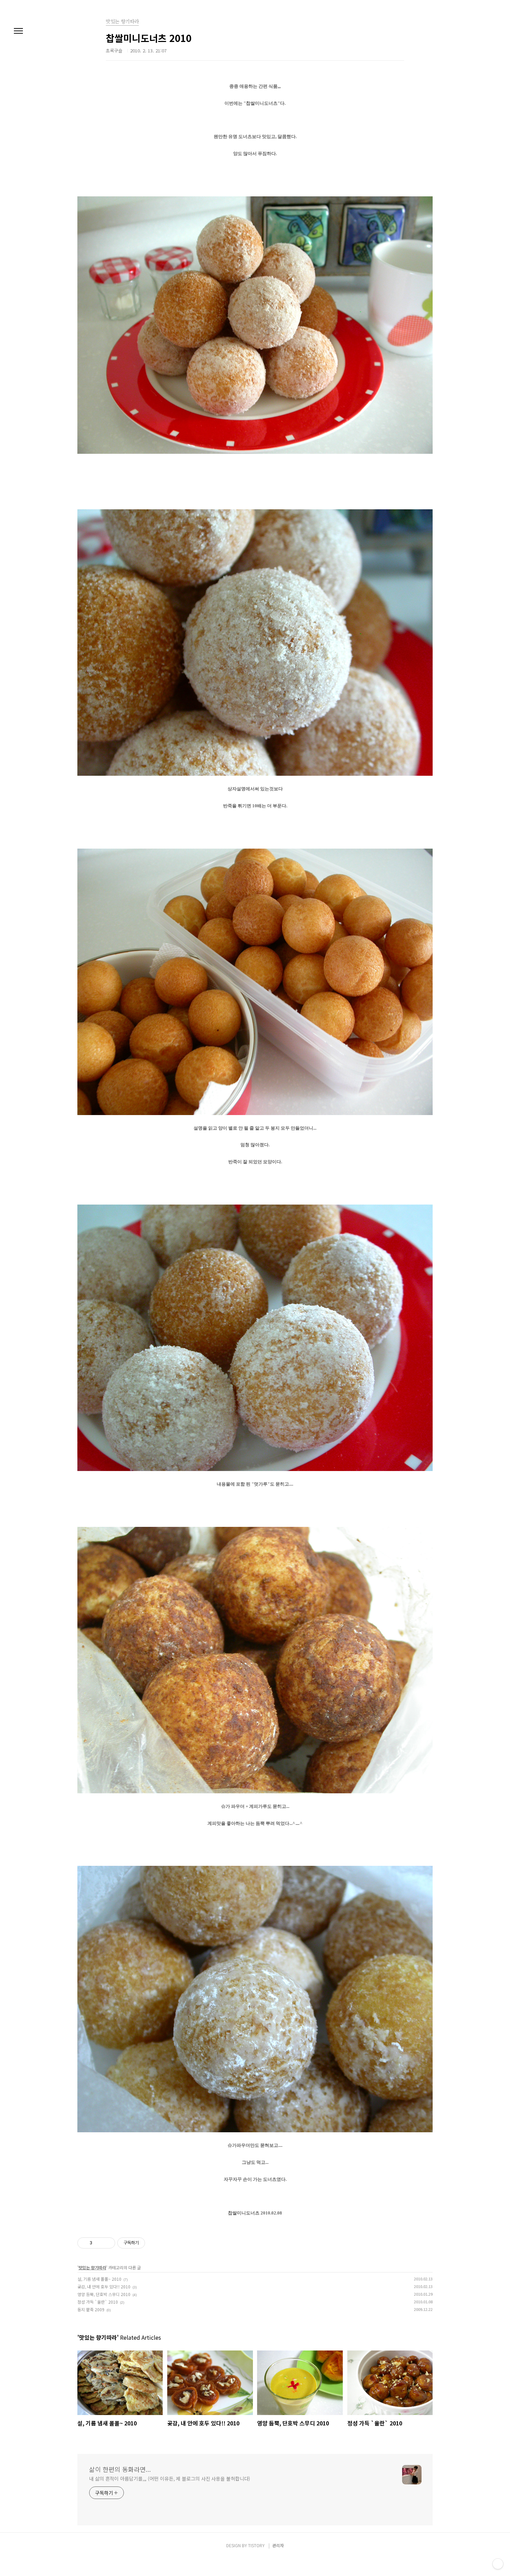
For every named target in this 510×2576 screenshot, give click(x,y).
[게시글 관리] (107, 2243)
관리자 (278, 2545)
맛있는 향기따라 (92, 2267)
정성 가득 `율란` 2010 (98, 2302)
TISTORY (256, 2545)
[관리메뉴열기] (498, 2564)
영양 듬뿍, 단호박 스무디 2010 (104, 2294)
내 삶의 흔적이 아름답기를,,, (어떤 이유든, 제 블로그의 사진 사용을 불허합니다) (170, 2479)
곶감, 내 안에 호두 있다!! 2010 (104, 2286)
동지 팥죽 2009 (91, 2309)
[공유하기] (99, 2243)
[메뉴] (18, 31)
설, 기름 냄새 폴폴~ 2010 (99, 2279)
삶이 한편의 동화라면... (120, 2469)
